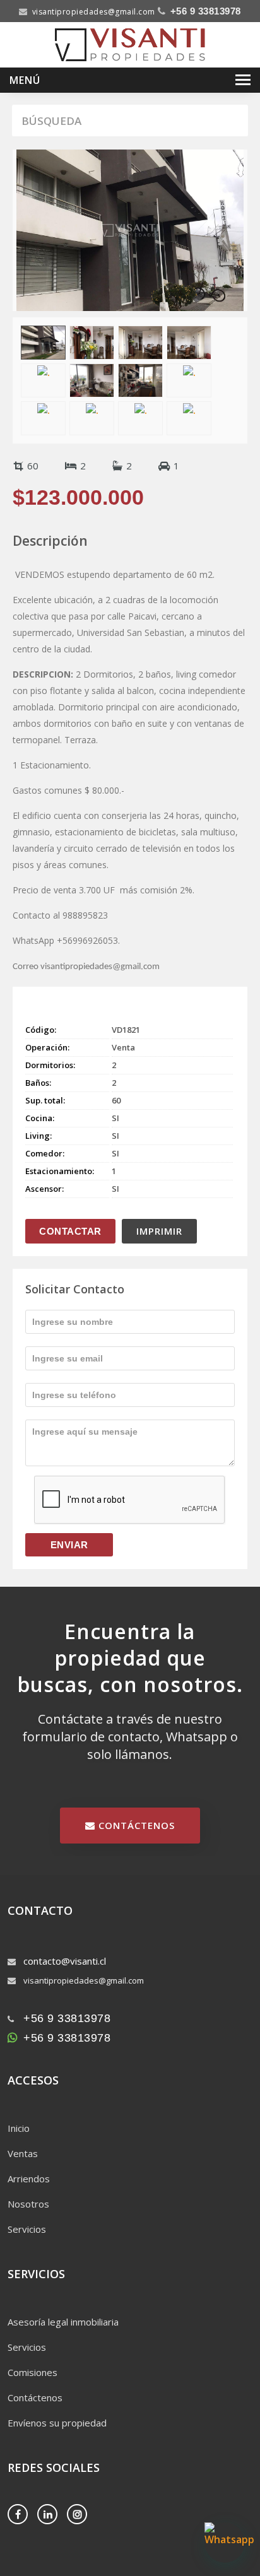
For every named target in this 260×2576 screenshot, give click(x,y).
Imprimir (159, 1231)
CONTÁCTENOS (135, 1825)
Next (237, 218)
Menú (25, 80)
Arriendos (29, 2179)
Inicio (19, 2128)
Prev (23, 218)
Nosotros (28, 2204)
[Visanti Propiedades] (130, 44)
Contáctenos (35, 2397)
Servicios (27, 2229)
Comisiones (32, 2372)
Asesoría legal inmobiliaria (63, 2322)
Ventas (23, 2153)
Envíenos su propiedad (57, 2423)
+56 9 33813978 (206, 11)
